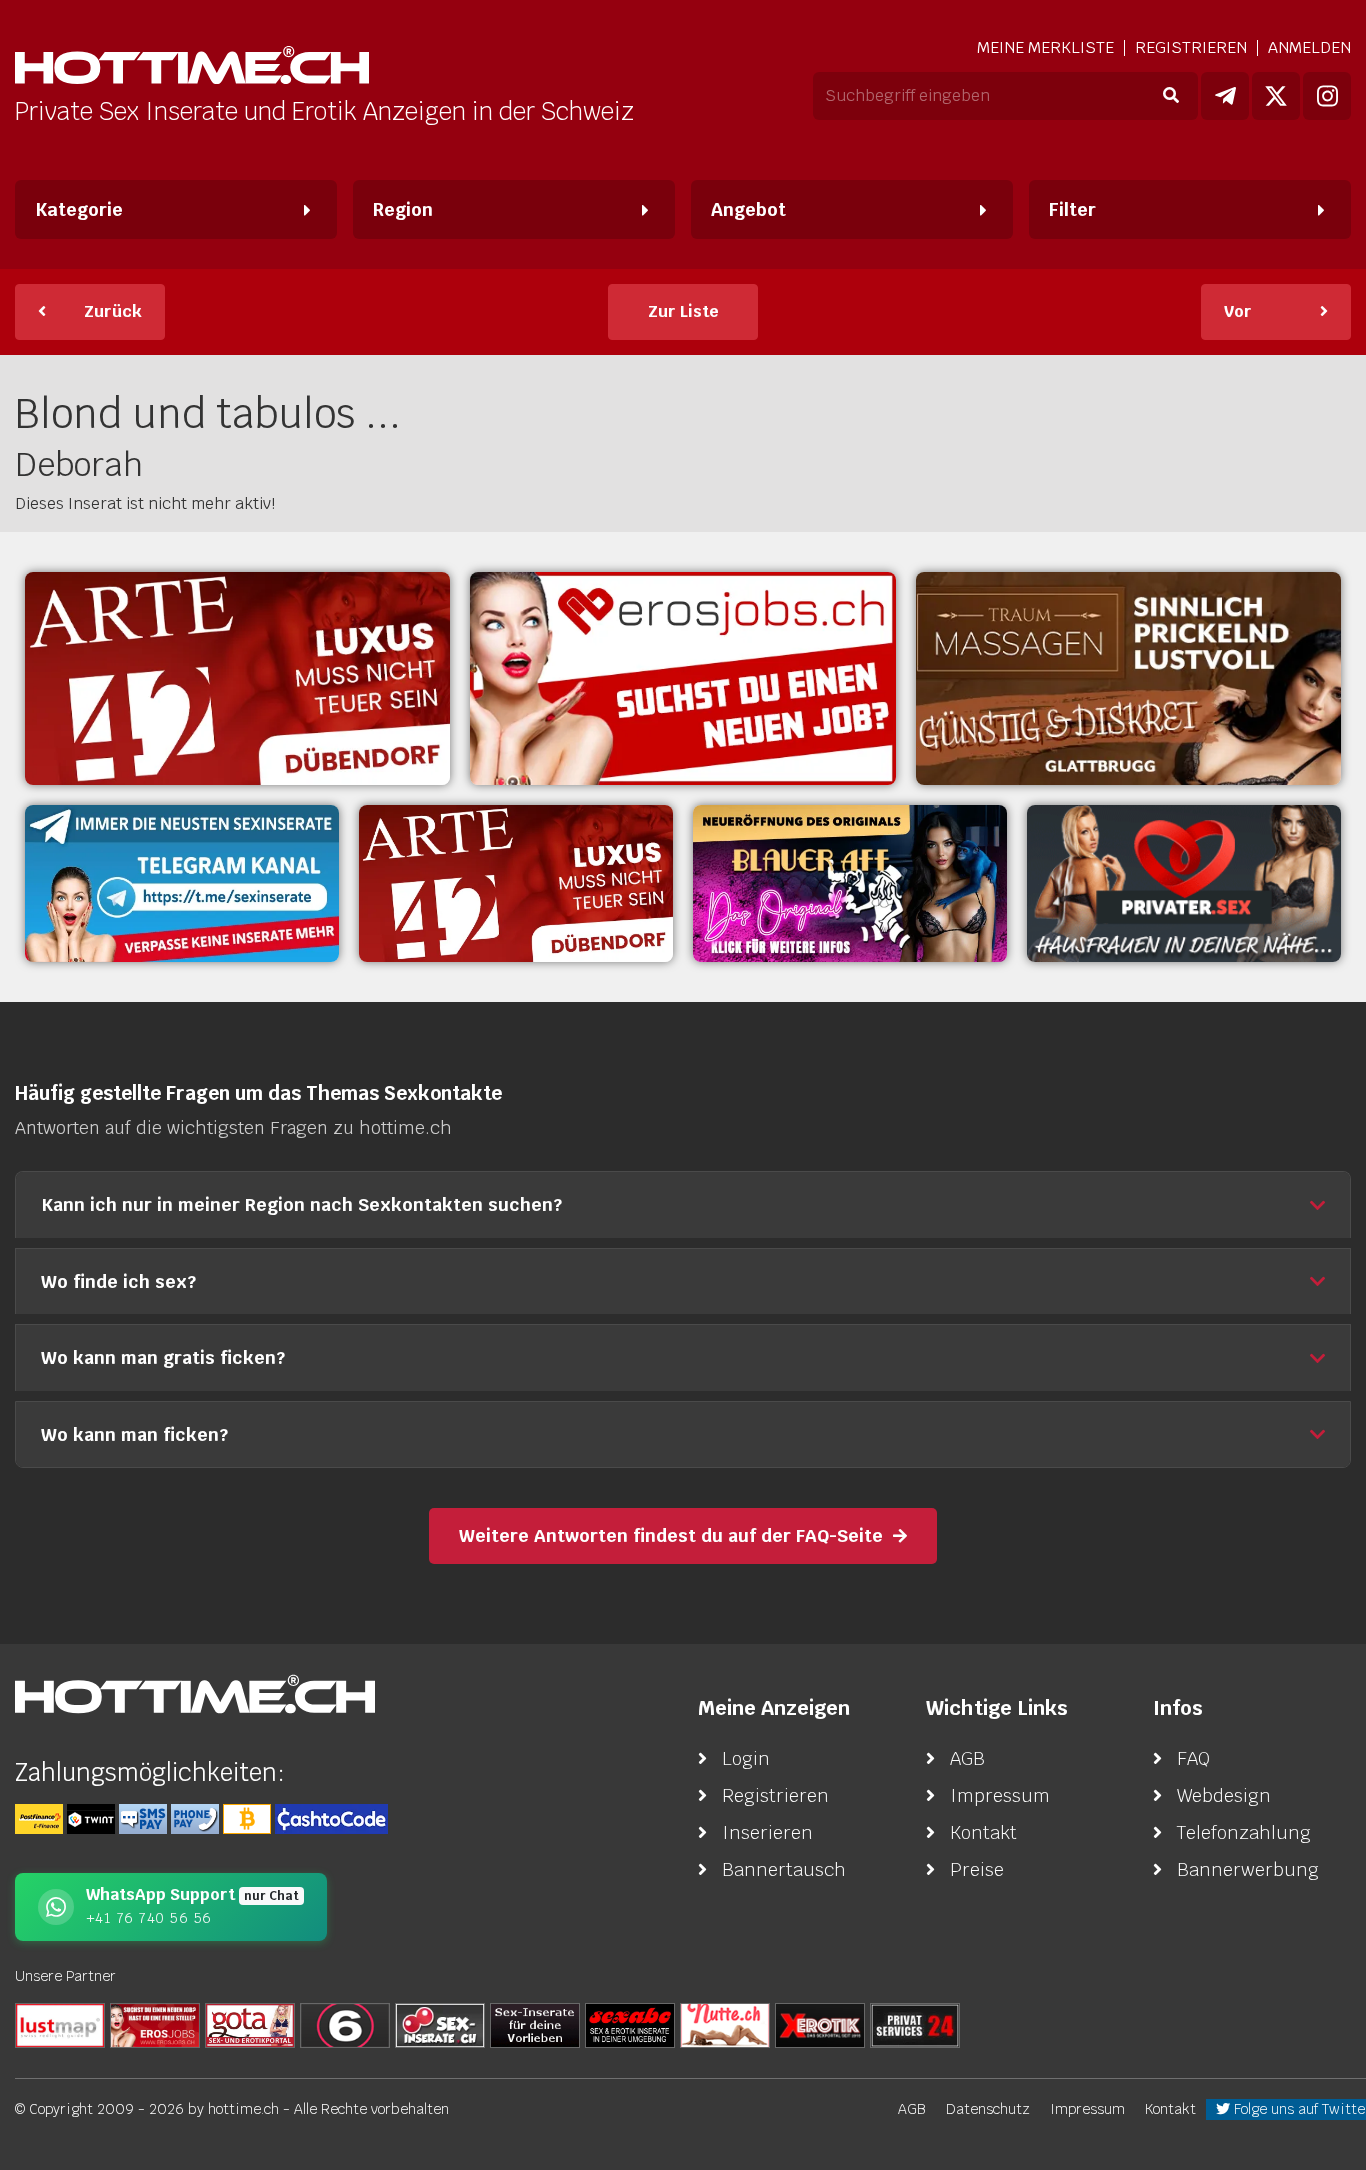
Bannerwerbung (1248, 1869)
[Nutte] (725, 2024)
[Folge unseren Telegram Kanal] (1225, 96)
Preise (977, 1869)
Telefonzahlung (1244, 1832)
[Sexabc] (630, 2024)
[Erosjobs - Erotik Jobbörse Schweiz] (682, 678)
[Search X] (535, 2024)
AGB (967, 1758)
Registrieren (1191, 47)
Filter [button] (1072, 209)
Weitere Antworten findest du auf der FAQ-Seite (671, 1535)
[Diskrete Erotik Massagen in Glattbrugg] (1128, 678)
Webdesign (1224, 1795)
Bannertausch (784, 1869)
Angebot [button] (748, 209)
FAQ (1193, 1758)
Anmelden (1309, 47)
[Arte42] (237, 678)
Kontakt (983, 1832)
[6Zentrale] (345, 2024)
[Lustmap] (60, 2024)
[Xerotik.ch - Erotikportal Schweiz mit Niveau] (820, 2024)
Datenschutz (988, 2109)
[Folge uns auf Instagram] (1327, 96)
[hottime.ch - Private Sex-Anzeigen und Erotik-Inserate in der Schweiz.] (192, 67)
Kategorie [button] (79, 209)
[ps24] (915, 2024)
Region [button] (403, 209)
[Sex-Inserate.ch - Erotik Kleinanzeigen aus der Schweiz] (440, 2024)
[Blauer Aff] (850, 883)
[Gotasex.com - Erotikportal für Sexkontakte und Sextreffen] (250, 2024)
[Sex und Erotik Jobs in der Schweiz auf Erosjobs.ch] (155, 2024)
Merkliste (1045, 48)
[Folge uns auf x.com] (1276, 96)
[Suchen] (1170, 96)
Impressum (1000, 1795)
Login (746, 1758)
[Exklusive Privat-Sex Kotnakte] (1184, 883)
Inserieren (767, 1832)
